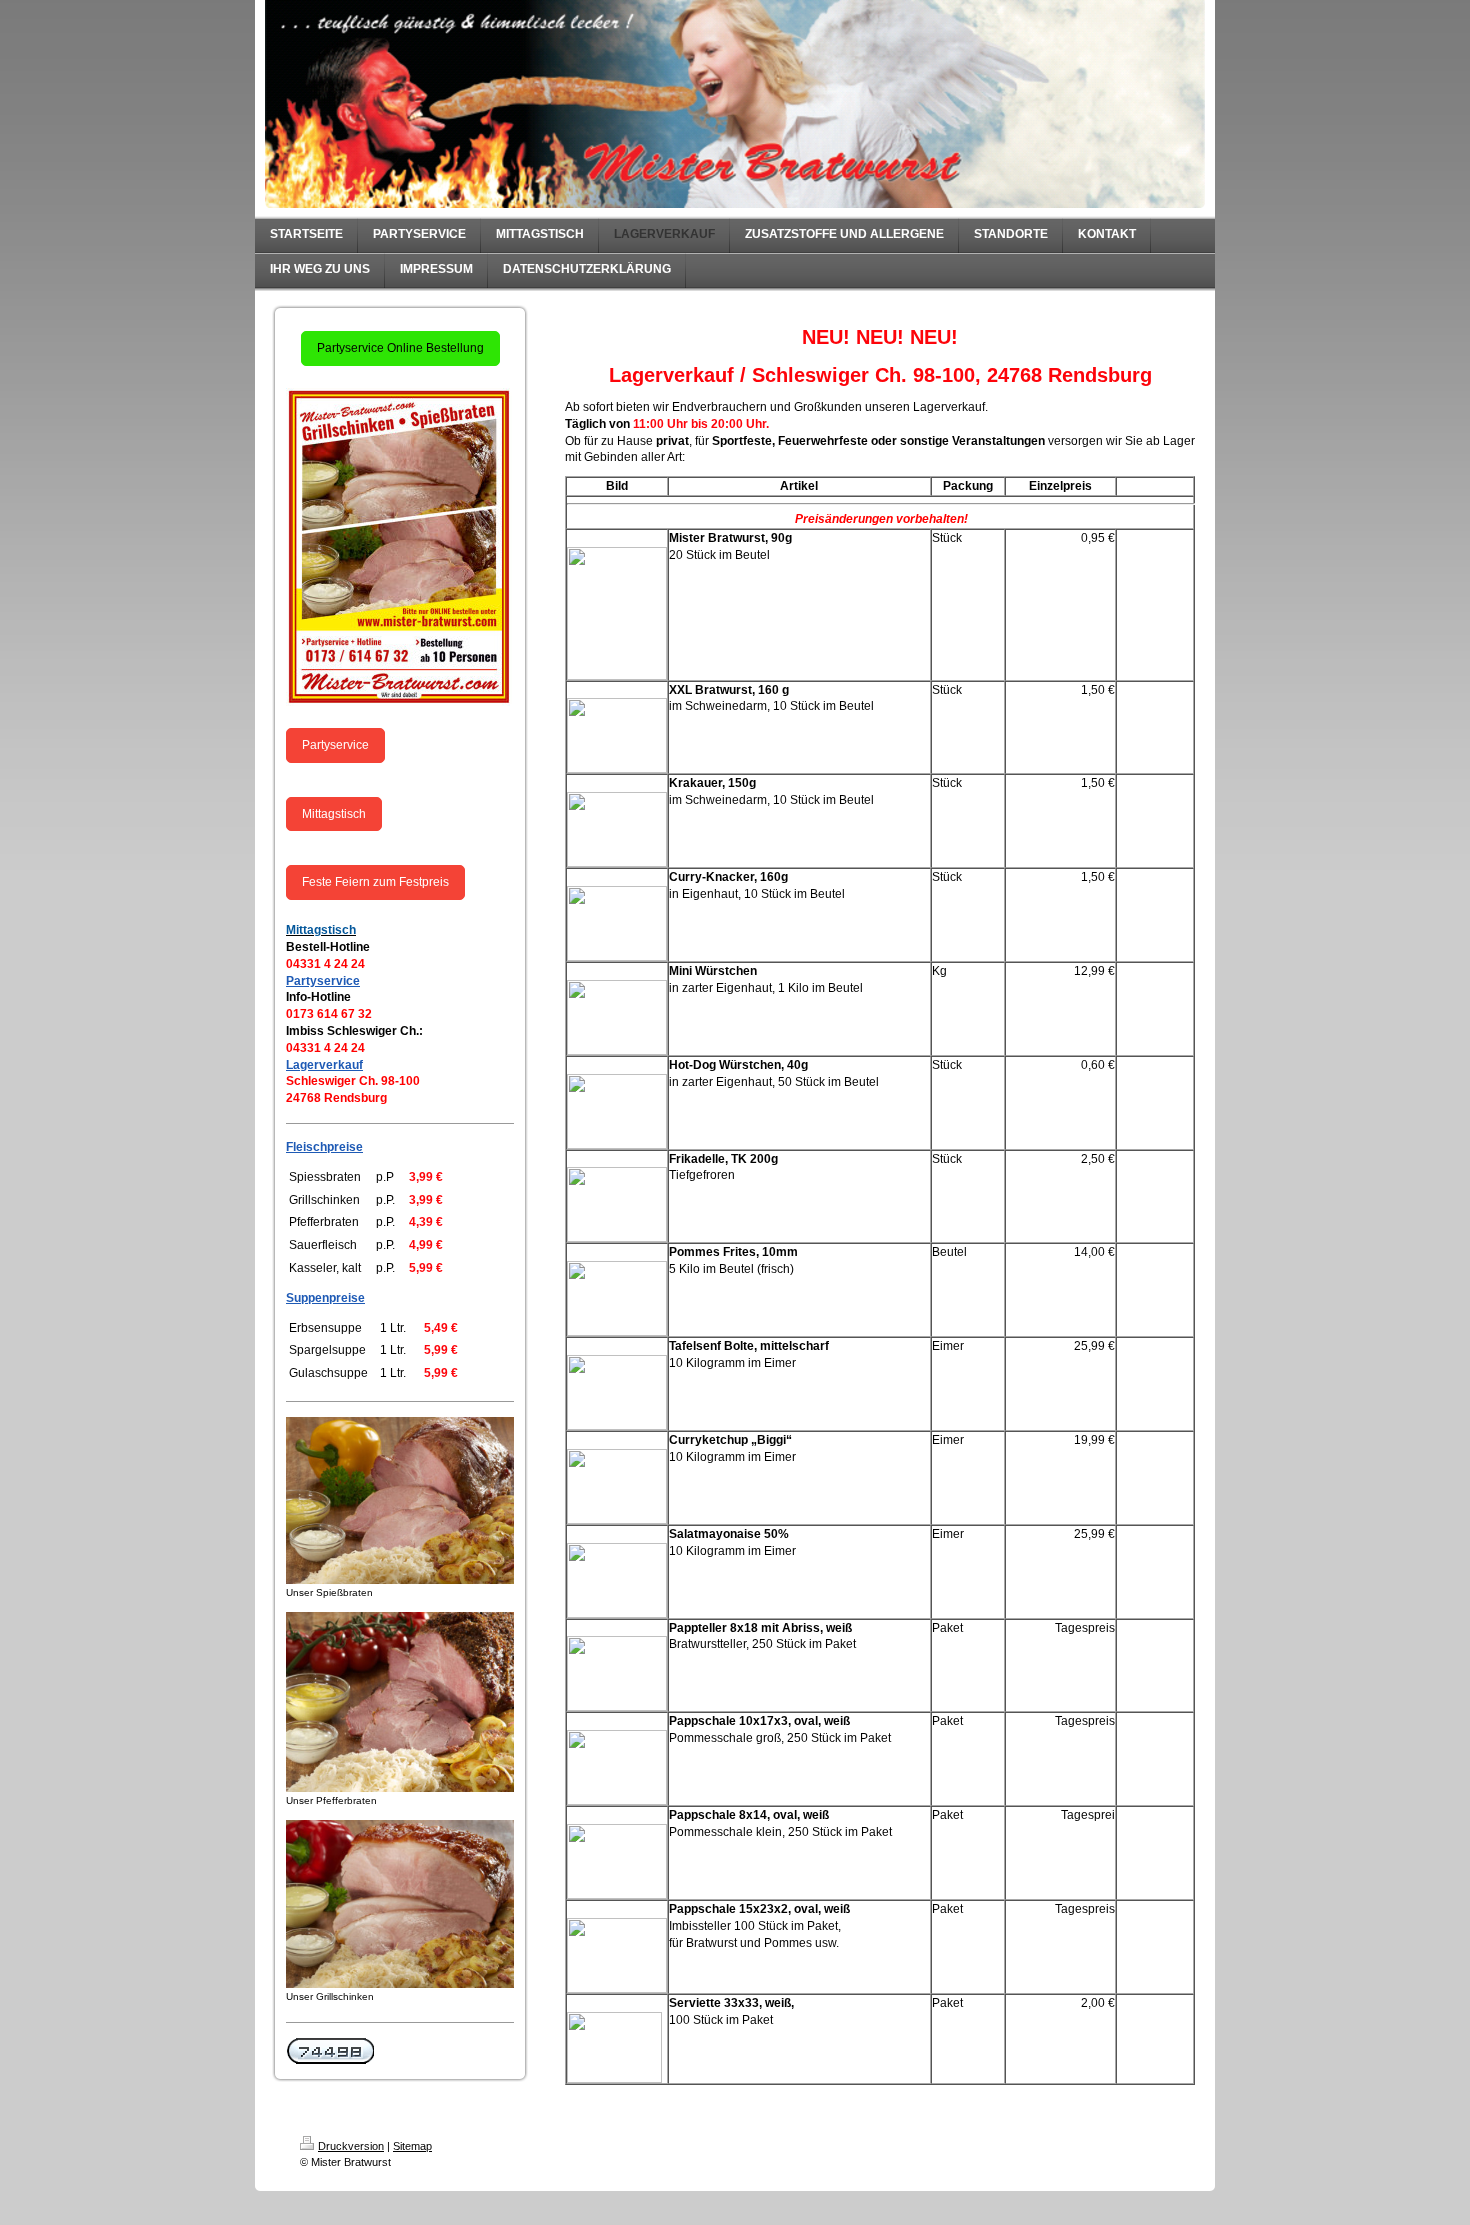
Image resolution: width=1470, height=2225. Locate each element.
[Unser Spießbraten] (400, 1500)
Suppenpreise (325, 1298)
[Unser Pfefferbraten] (400, 1702)
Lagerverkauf (324, 1065)
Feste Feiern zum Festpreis (375, 882)
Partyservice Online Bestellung (400, 348)
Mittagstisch (334, 814)
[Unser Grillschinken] (400, 1904)
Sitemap (412, 2146)
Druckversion (351, 2146)
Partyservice (335, 745)
